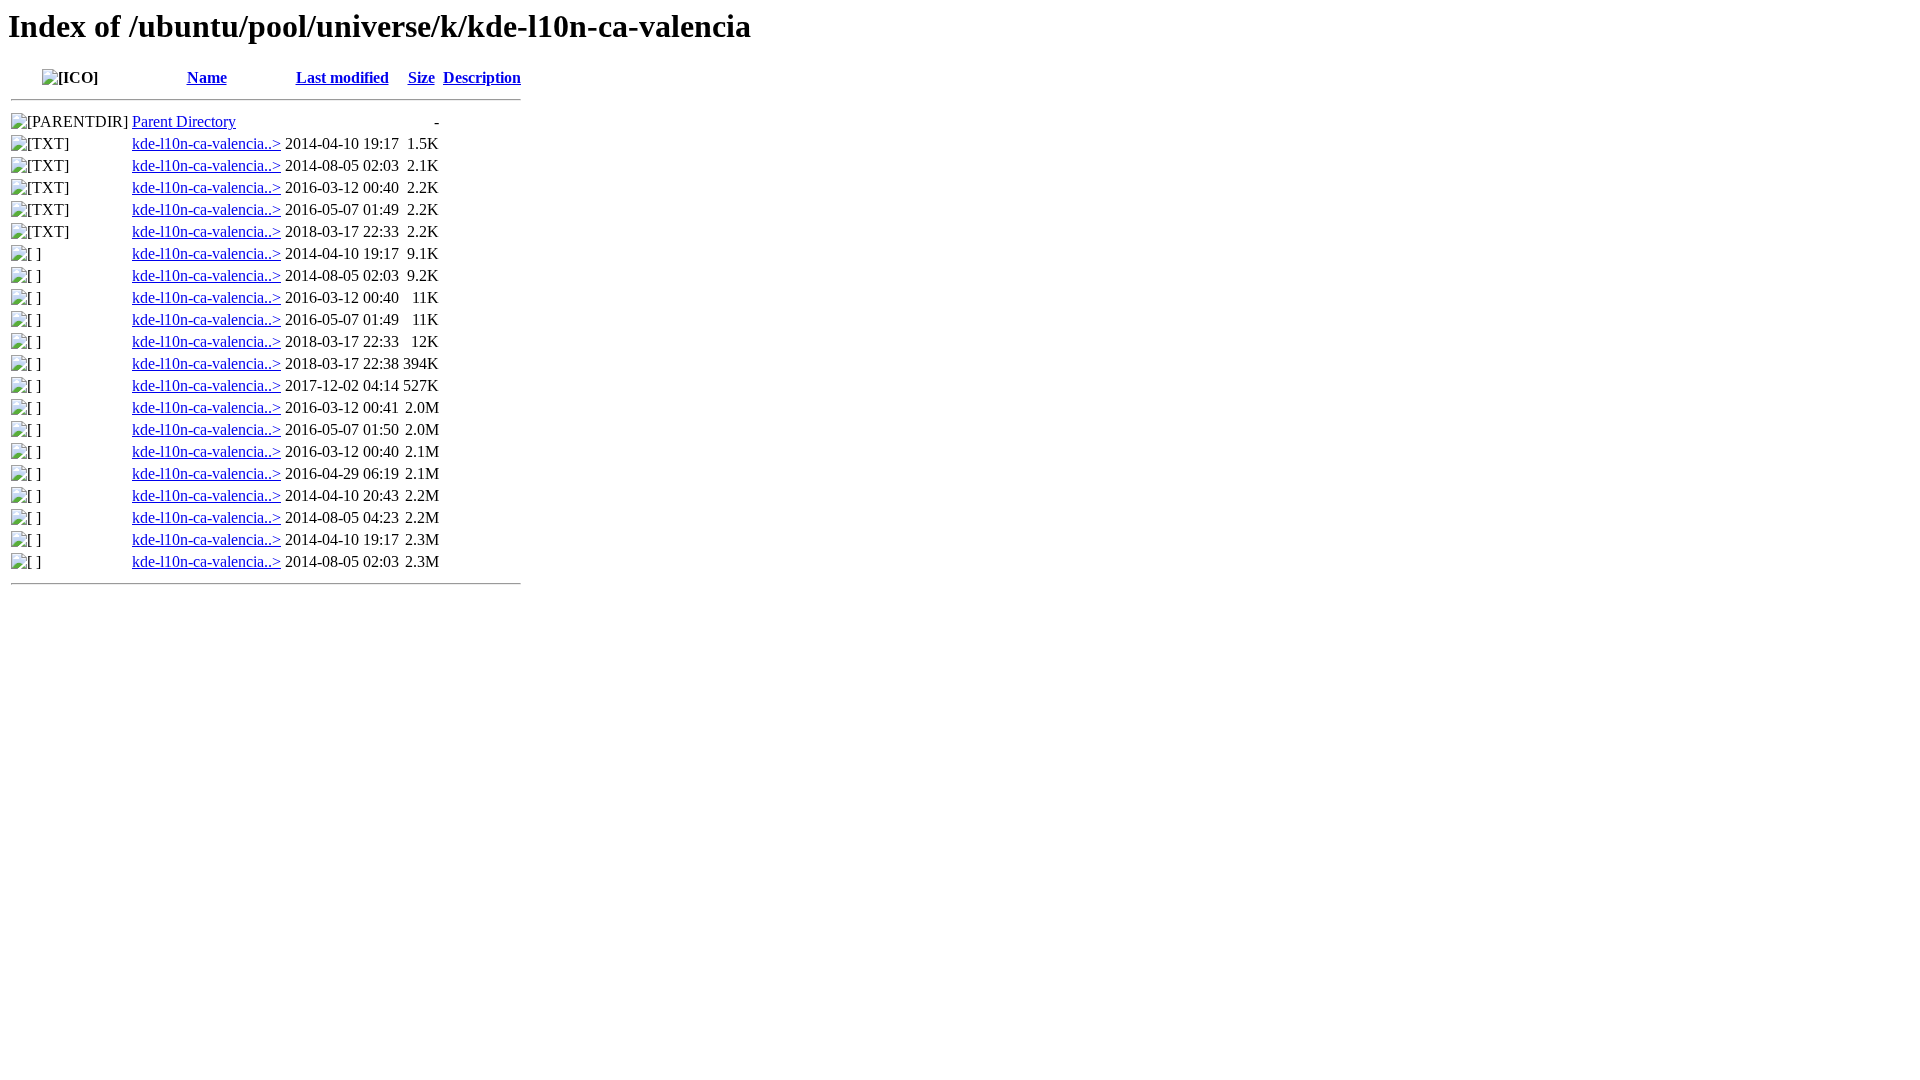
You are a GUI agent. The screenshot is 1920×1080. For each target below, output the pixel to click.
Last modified (342, 77)
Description (482, 77)
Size (421, 77)
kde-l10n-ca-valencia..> (206, 143)
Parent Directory (184, 121)
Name (207, 77)
